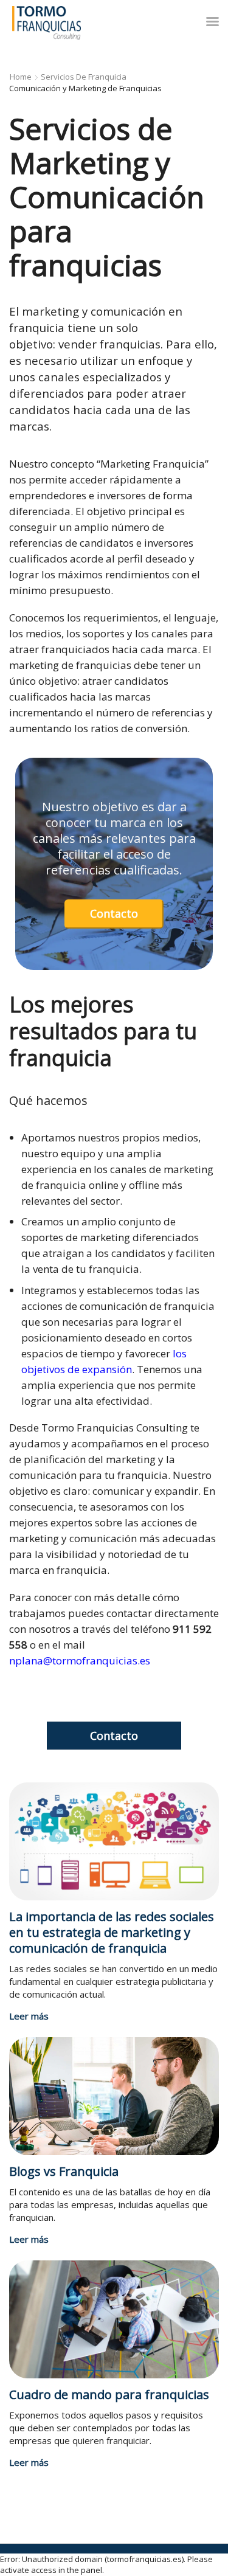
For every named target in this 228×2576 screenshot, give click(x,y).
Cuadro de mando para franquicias (109, 2394)
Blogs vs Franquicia (64, 2171)
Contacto (114, 913)
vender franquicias (109, 344)
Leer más (29, 2016)
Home (21, 77)
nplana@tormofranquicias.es (80, 1660)
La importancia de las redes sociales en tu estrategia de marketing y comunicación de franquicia (112, 1932)
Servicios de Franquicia (84, 77)
